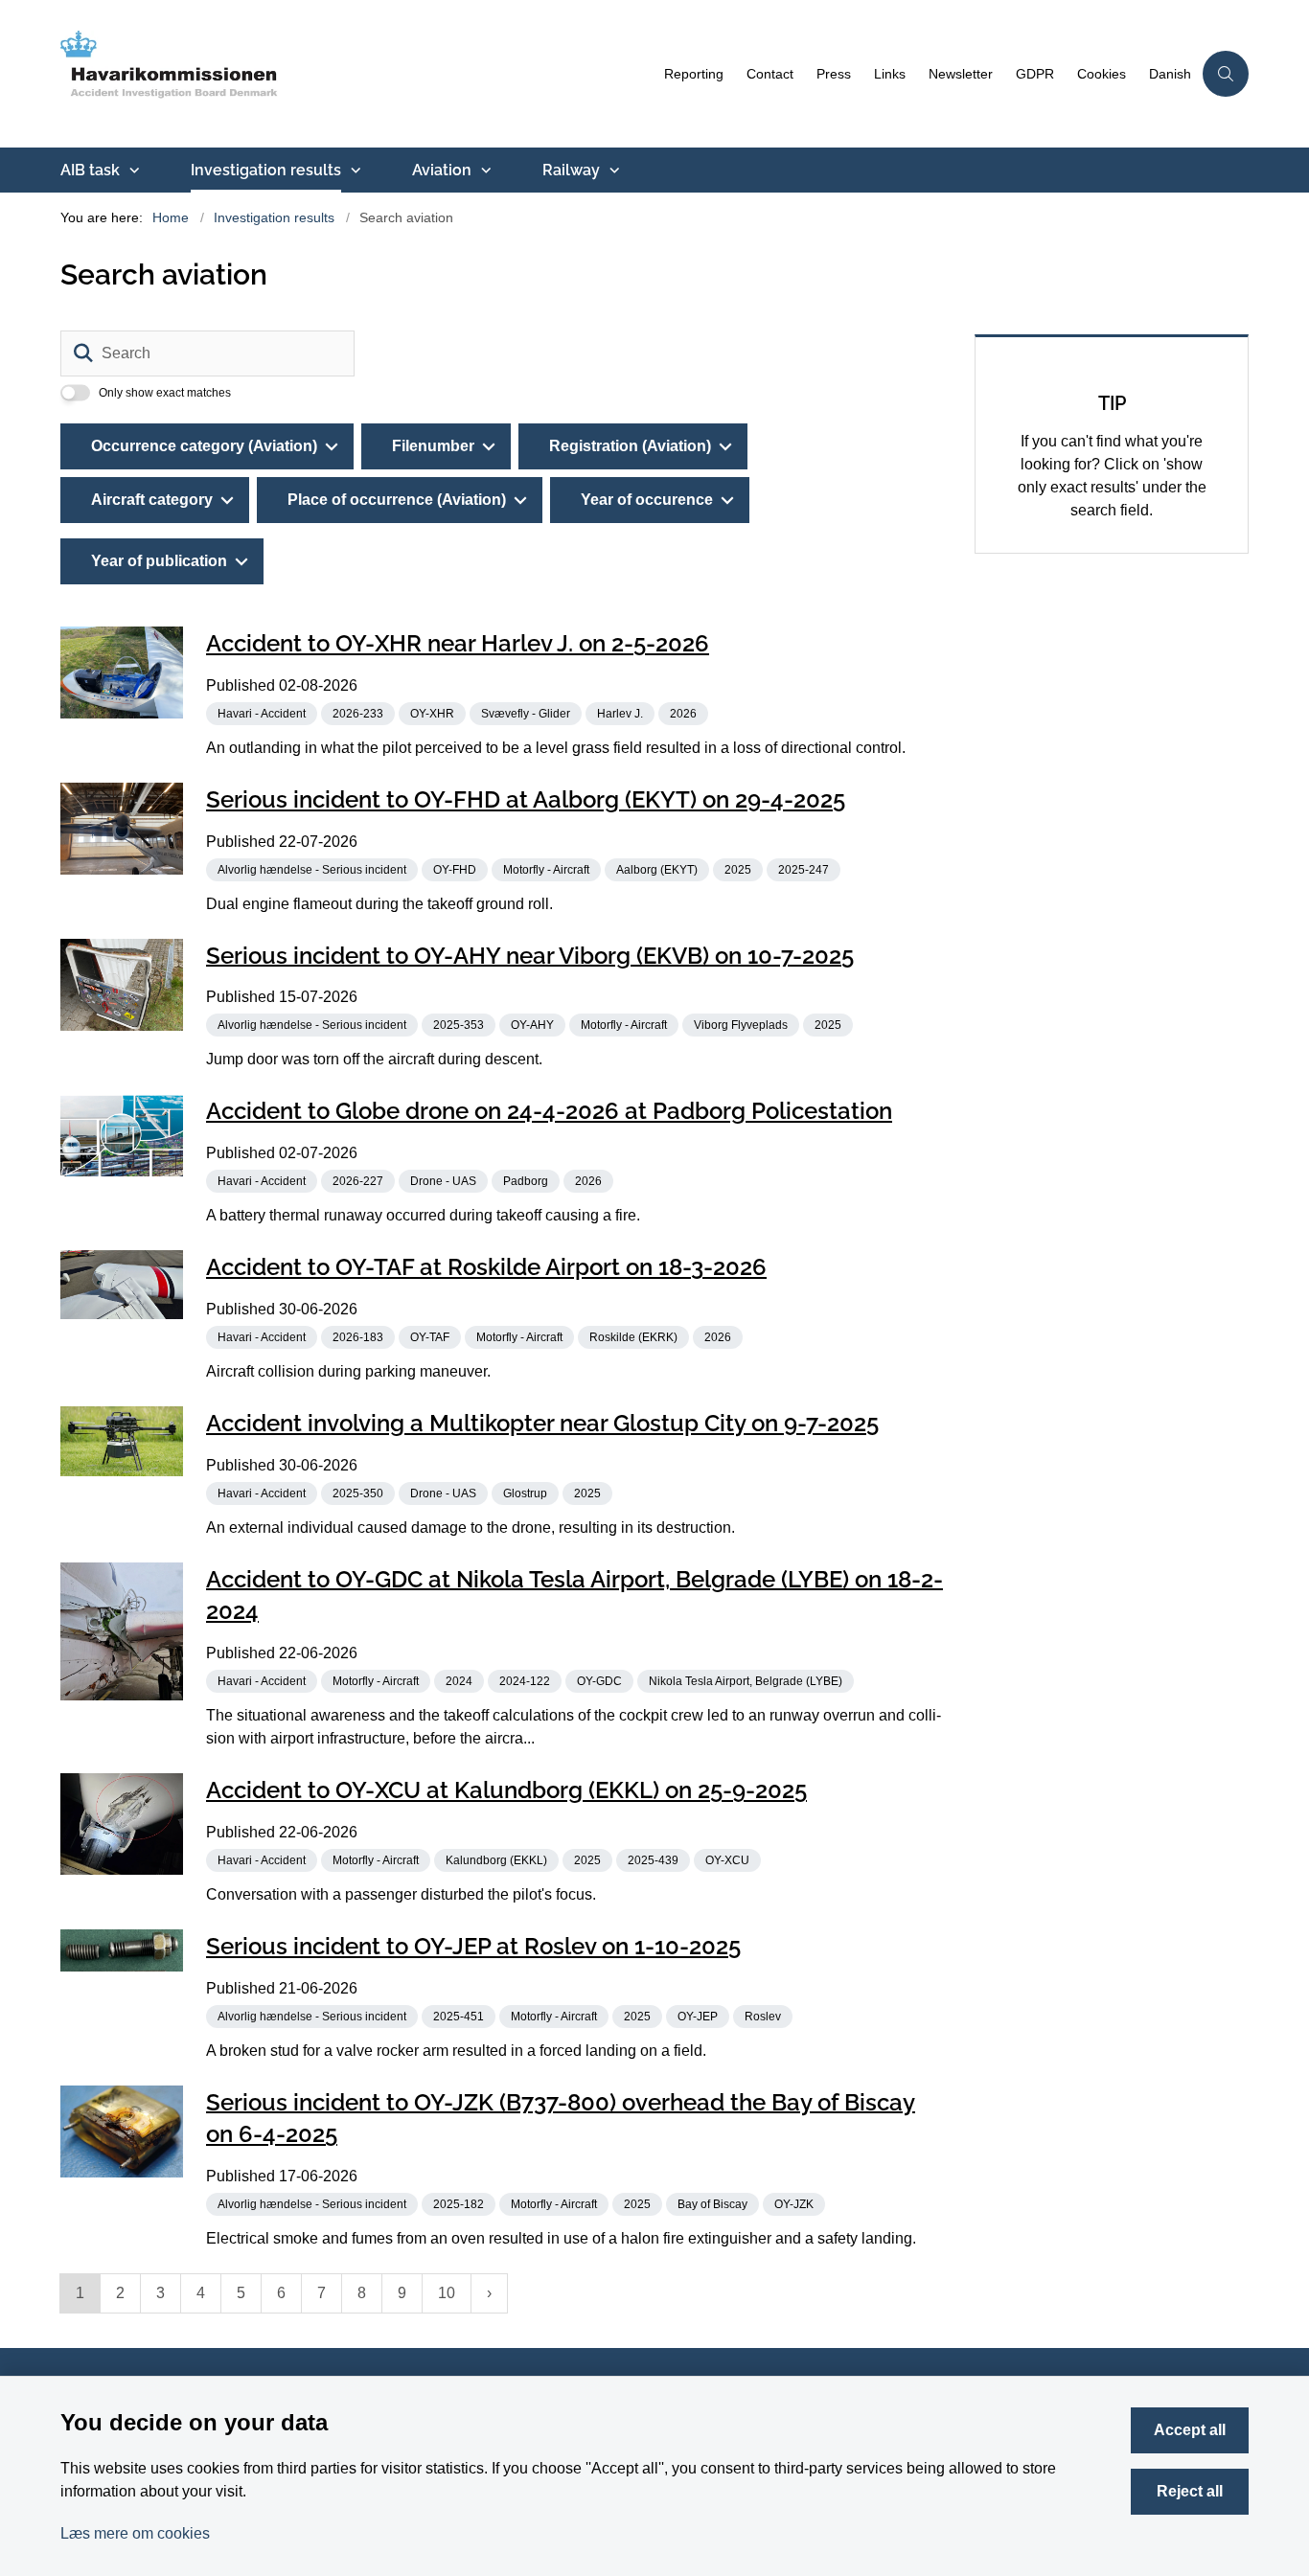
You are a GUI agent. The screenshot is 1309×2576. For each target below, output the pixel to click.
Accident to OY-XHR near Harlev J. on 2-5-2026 (458, 643)
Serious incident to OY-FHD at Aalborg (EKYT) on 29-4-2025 (526, 799)
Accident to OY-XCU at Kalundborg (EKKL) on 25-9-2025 (506, 1790)
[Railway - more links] (612, 171)
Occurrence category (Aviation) (204, 446)
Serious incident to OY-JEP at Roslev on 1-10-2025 (473, 1946)
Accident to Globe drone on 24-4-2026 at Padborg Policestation (549, 1111)
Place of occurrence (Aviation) (397, 500)
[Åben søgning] (1226, 74)
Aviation (442, 170)
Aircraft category (152, 500)
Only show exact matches (165, 393)
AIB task (90, 170)
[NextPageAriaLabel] (489, 2293)
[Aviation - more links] (484, 171)
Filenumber (433, 446)
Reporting (694, 74)
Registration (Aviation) (630, 446)
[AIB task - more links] (132, 171)
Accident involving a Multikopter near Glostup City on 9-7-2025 (542, 1423)
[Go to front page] (356, 74)
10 (447, 2293)
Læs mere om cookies (135, 2533)
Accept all (1190, 2430)
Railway (571, 170)
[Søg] (83, 353)
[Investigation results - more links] (354, 171)
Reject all (1190, 2491)
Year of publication (159, 561)
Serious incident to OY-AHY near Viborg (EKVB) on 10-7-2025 (530, 955)
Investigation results (266, 170)
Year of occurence (647, 500)
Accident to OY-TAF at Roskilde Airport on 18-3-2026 (486, 1267)
